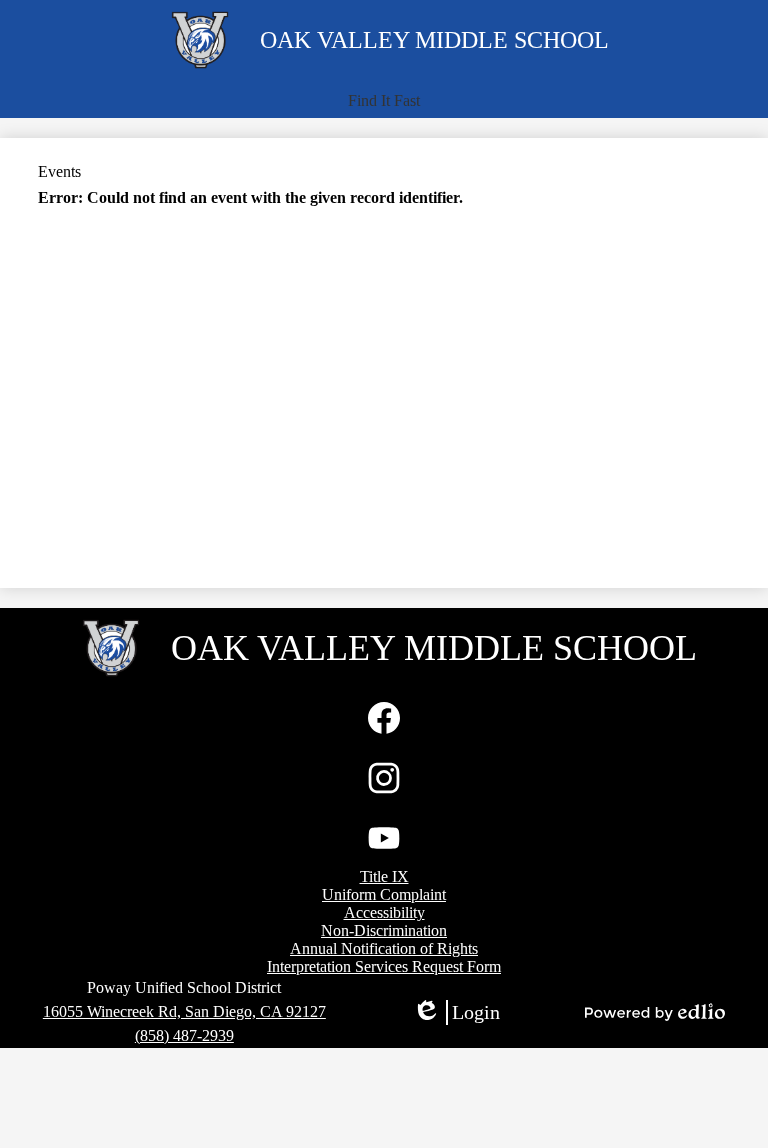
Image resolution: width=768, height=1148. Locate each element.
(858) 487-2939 (184, 1035)
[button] (384, 101)
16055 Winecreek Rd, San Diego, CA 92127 (184, 1011)
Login (456, 1013)
